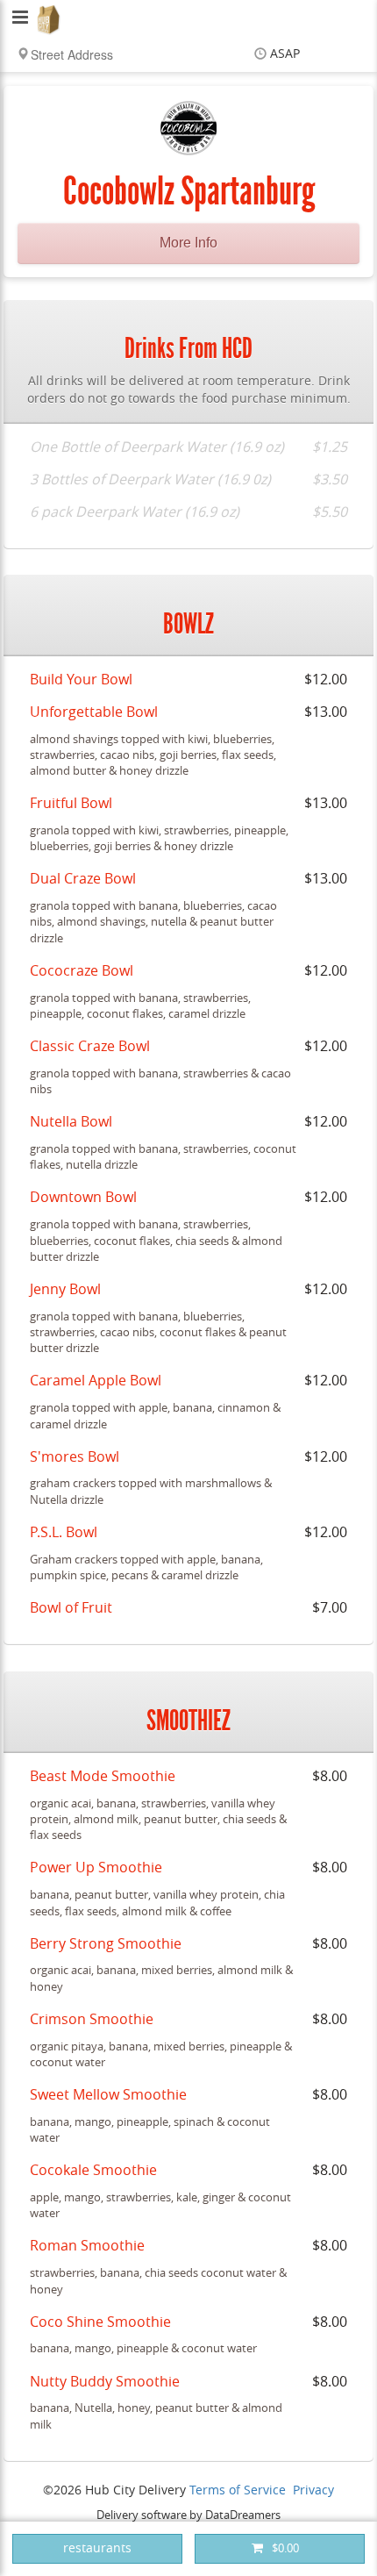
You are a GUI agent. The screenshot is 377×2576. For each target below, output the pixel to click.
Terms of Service (238, 2490)
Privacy (313, 2490)
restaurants (97, 2548)
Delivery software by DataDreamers (188, 2515)
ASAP (285, 54)
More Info (188, 243)
